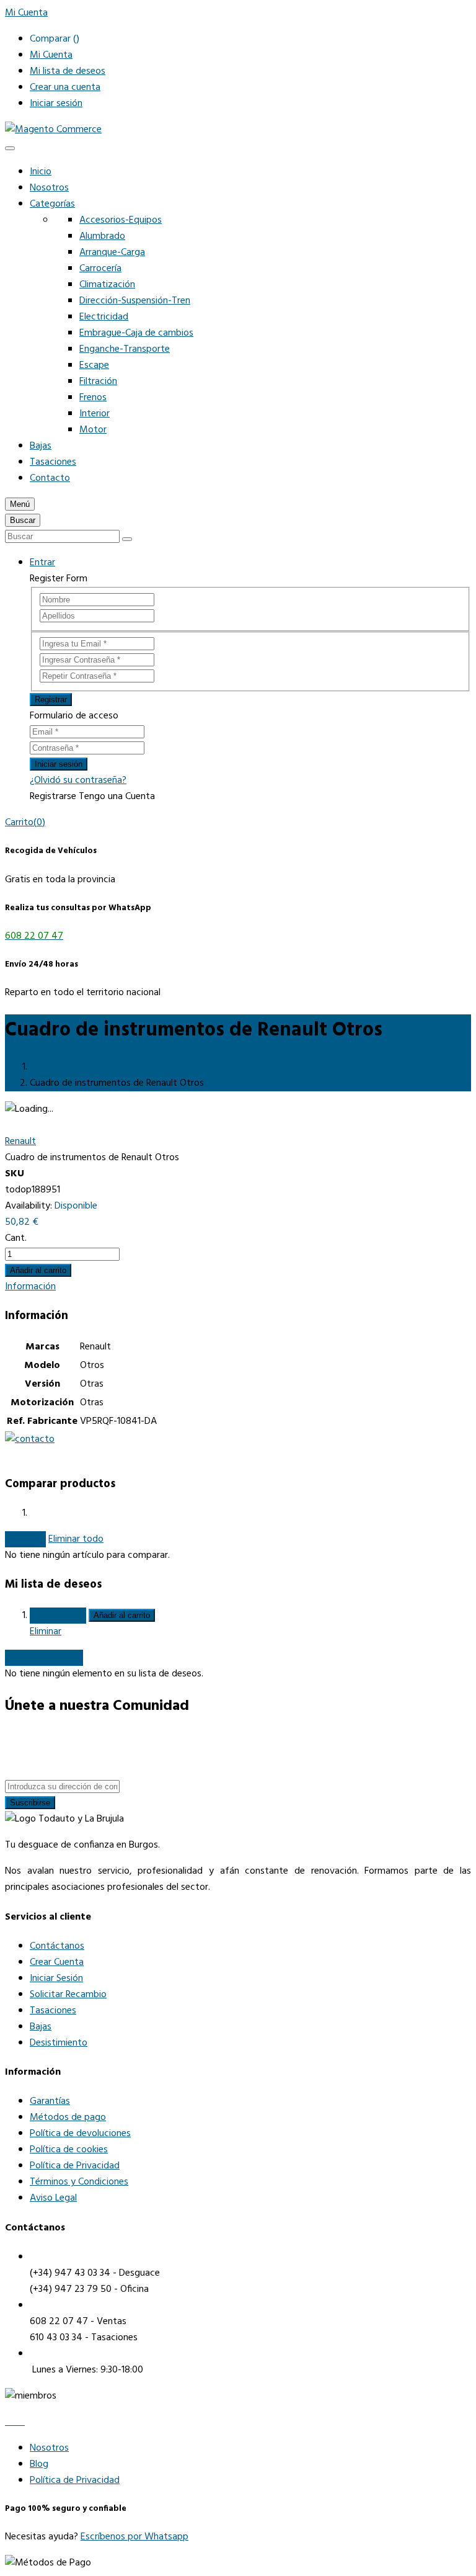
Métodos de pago (68, 2118)
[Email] (22, 2422)
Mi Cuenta (51, 55)
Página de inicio (62, 1067)
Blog (39, 2464)
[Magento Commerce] (53, 130)
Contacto (50, 478)
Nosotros (49, 188)
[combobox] (62, 536)
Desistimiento (59, 2043)
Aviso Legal (53, 2198)
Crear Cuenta (57, 1962)
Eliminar (46, 1632)
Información (30, 1287)
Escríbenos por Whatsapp (134, 2537)
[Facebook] (9, 2422)
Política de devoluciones (80, 2134)
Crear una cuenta (65, 87)
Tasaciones (53, 462)
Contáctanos (57, 1946)
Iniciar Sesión (56, 1979)
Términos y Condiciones (79, 2182)
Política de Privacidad (75, 2166)
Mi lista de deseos (68, 71)
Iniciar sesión (56, 104)
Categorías (52, 204)
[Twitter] (16, 2422)
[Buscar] (127, 539)
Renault (20, 1142)
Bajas (41, 446)
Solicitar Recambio (68, 1995)
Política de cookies (69, 2150)
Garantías (50, 2101)
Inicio (41, 172)
